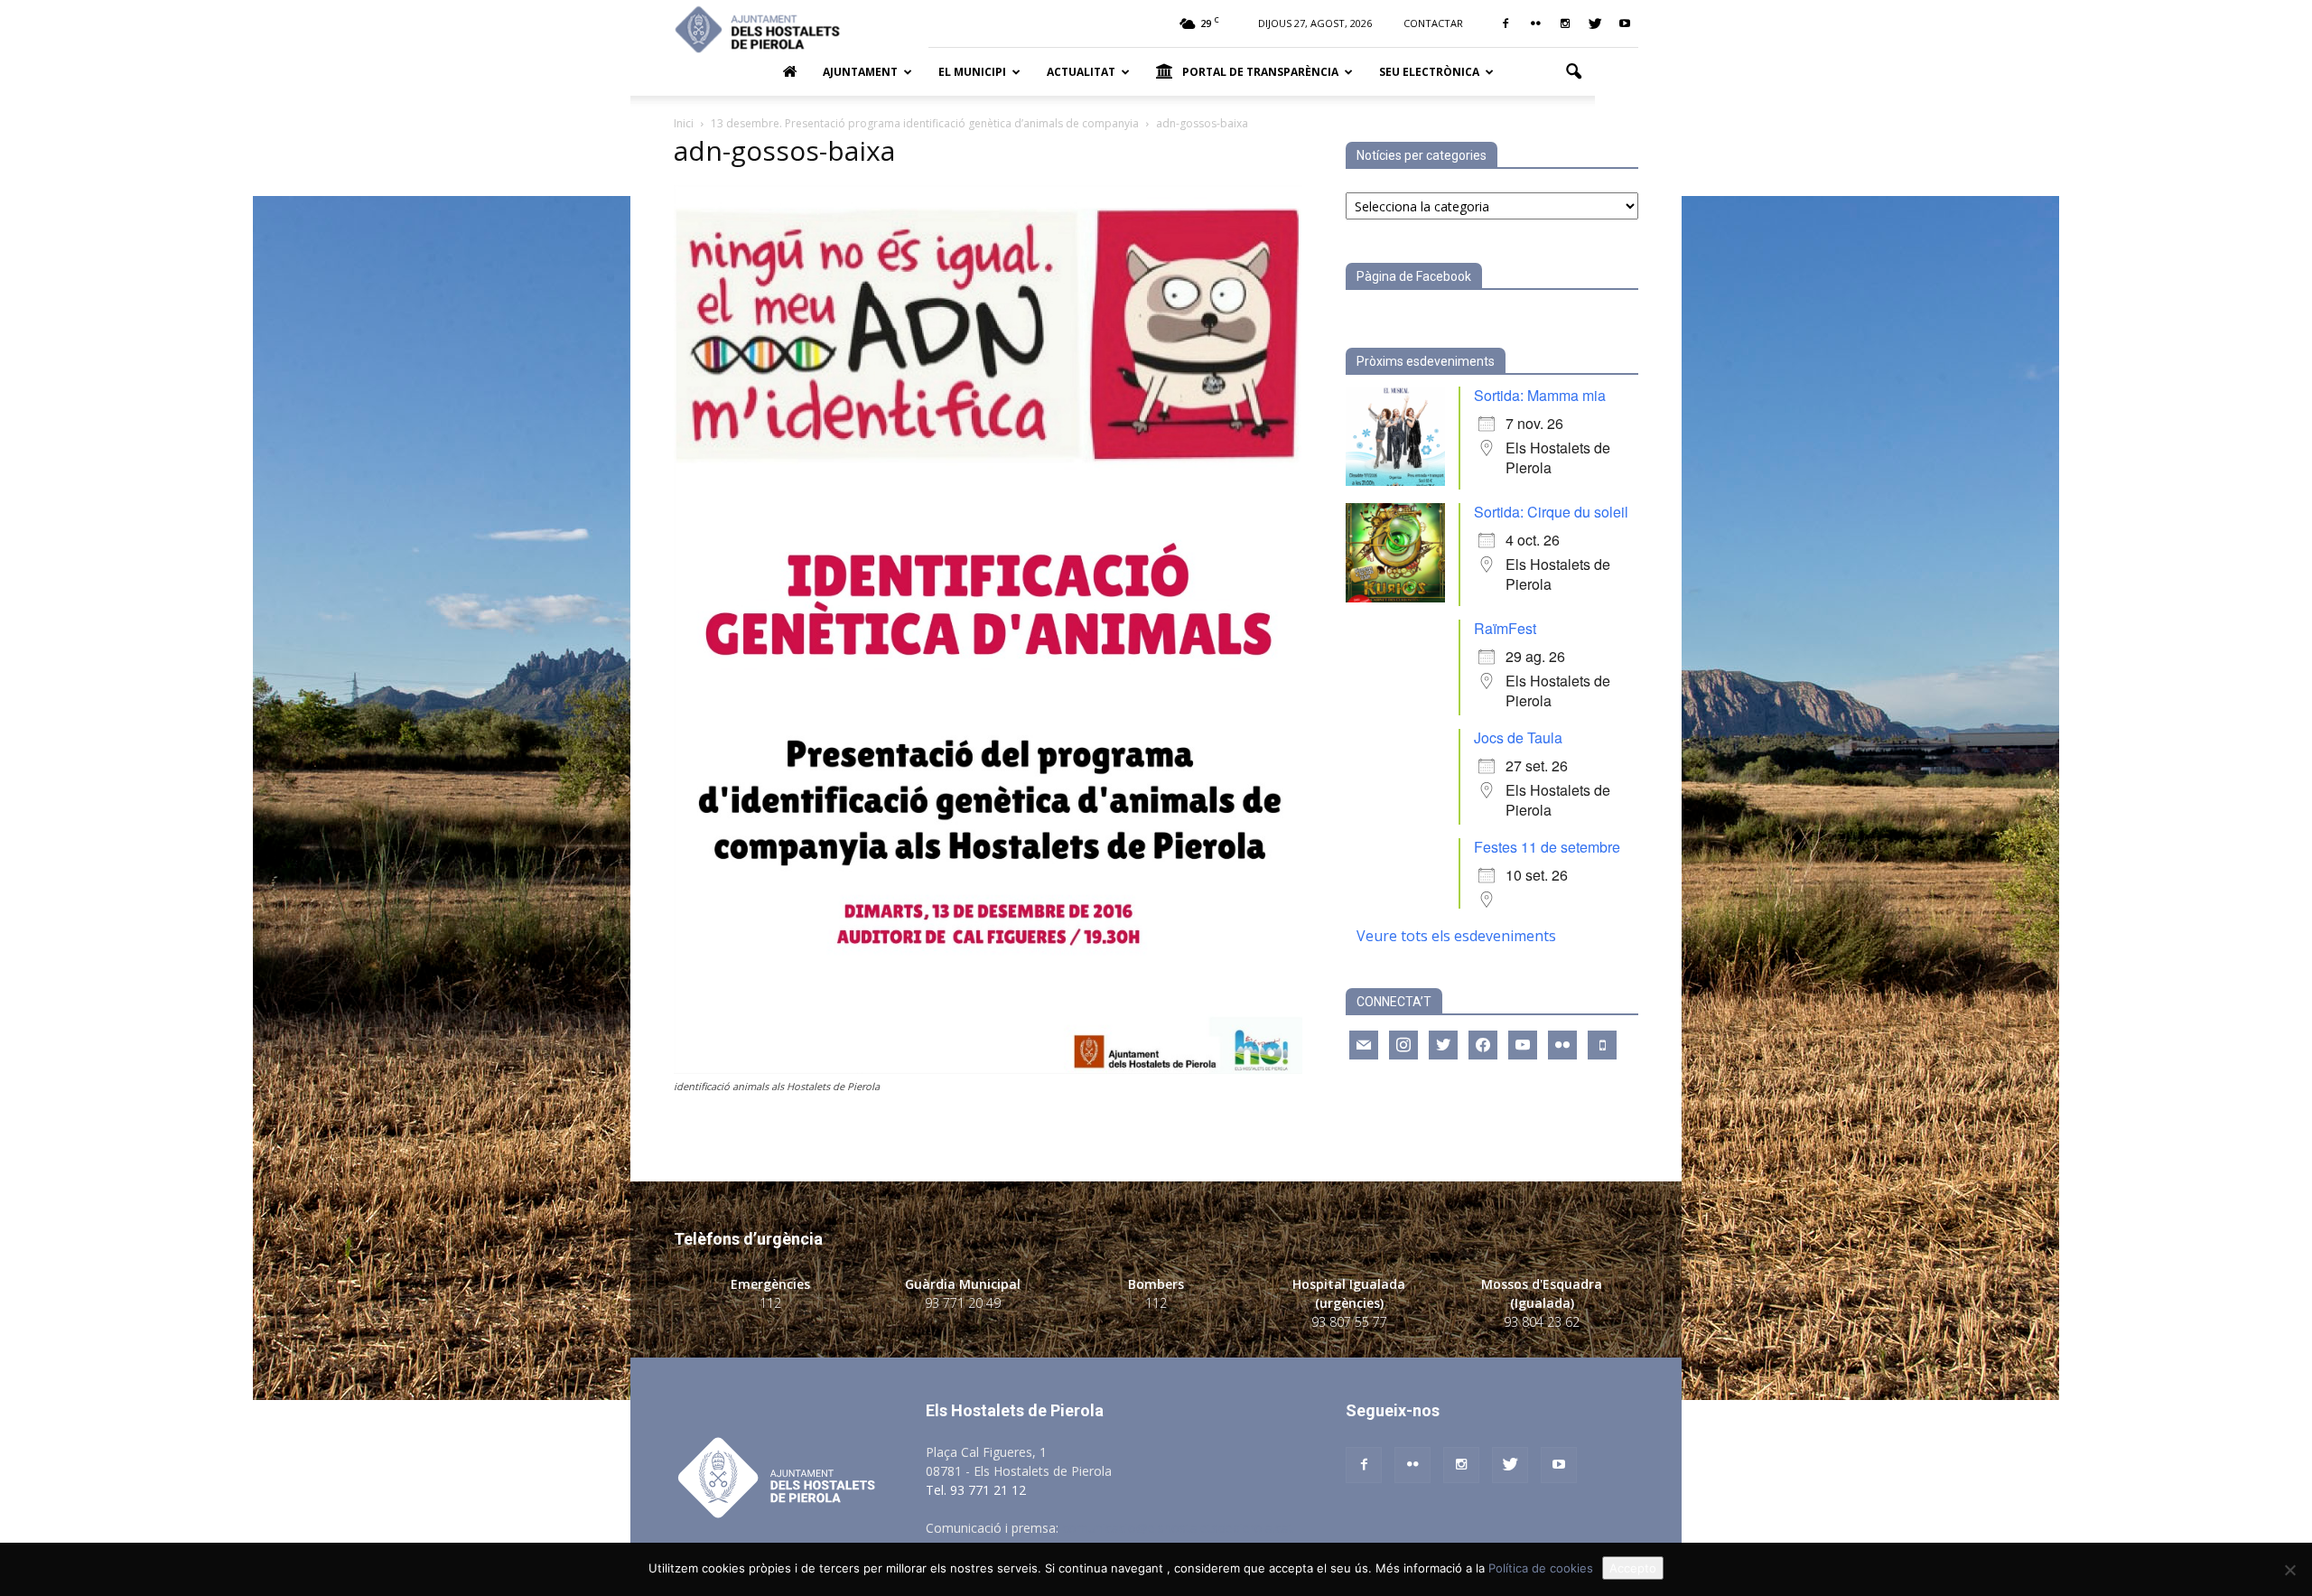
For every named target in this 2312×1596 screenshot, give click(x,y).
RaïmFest (1505, 628)
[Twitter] (1595, 23)
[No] (2289, 1570)
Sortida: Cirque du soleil (1551, 512)
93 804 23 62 (1542, 1322)
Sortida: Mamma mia (1540, 395)
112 (770, 1303)
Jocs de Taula (1518, 737)
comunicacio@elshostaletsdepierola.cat (1178, 1528)
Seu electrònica (1429, 72)
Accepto (1633, 1568)
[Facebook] (1506, 23)
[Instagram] (1565, 23)
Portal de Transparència (1260, 72)
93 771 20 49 (963, 1303)
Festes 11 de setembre (1547, 847)
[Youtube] (1625, 23)
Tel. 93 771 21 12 (976, 1490)
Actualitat (1081, 72)
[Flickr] (1535, 23)
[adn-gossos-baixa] (988, 1069)
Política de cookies (1541, 1568)
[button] (1573, 72)
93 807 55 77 (1349, 1322)
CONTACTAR (1433, 23)
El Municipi (972, 72)
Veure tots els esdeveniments (1456, 936)
